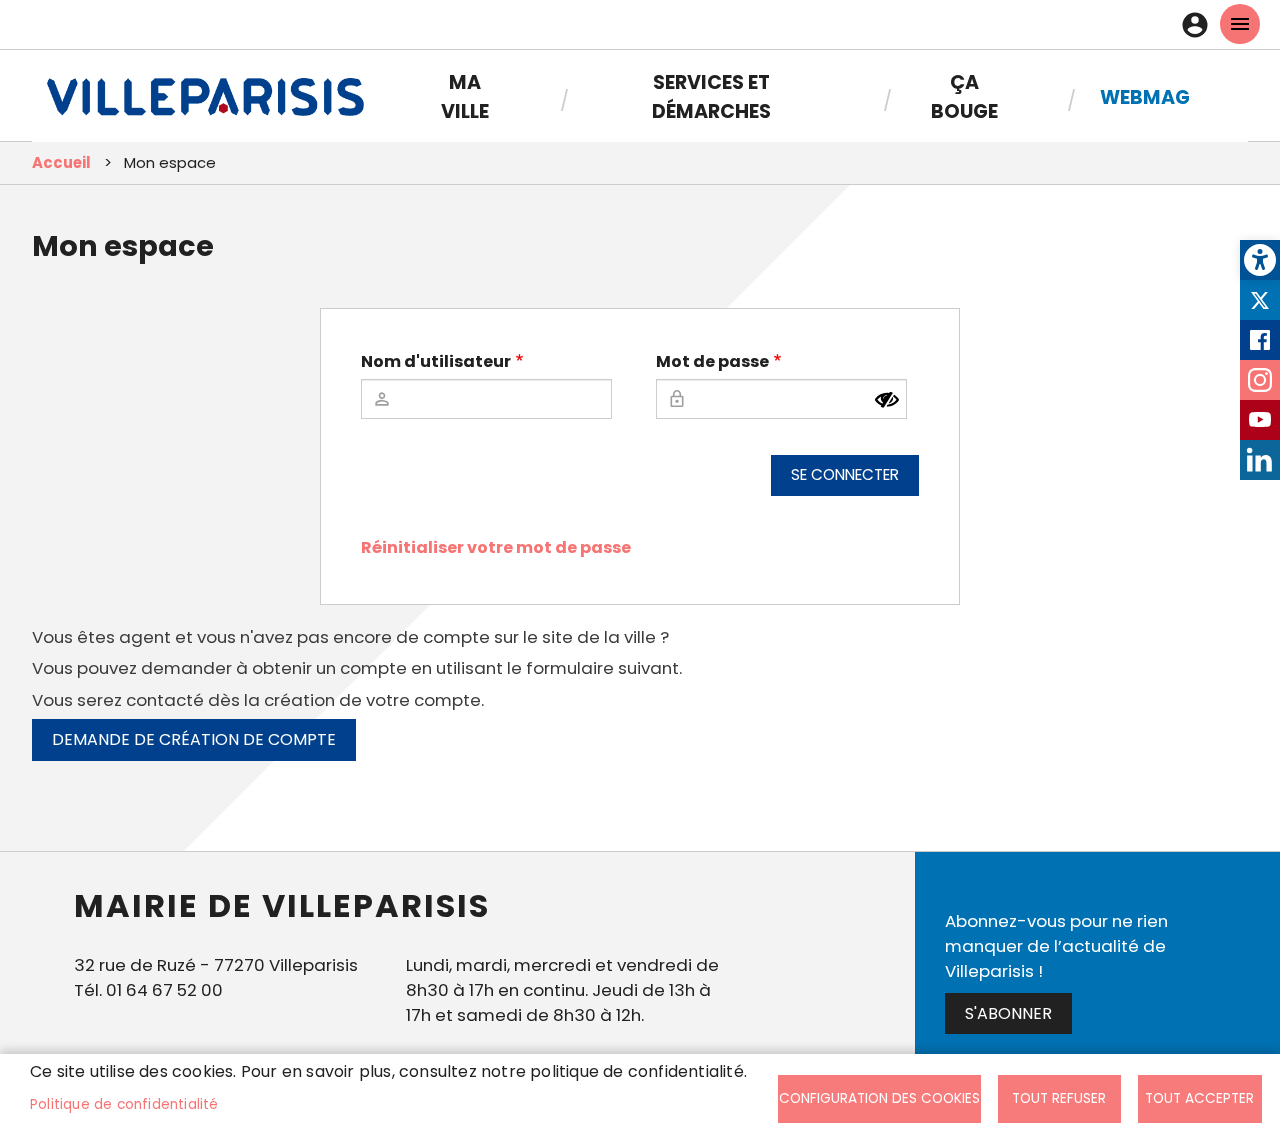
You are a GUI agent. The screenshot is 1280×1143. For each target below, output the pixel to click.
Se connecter (845, 474)
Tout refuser (1059, 1098)
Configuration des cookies (879, 1098)
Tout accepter (1199, 1098)
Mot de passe (712, 361)
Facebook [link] (1260, 340)
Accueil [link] (61, 162)
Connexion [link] (1200, 25)
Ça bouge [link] (964, 97)
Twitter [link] (1260, 300)
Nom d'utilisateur (436, 361)
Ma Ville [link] (465, 97)
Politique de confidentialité (124, 1104)
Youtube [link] (1260, 420)
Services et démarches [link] (711, 97)
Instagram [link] (1260, 380)
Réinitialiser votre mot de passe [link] (496, 547)
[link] (1260, 260)
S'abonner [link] (1008, 1013)
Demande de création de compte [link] (194, 739)
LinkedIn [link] (1260, 460)
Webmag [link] (1145, 97)
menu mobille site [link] (1240, 24)
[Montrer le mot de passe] (887, 400)
